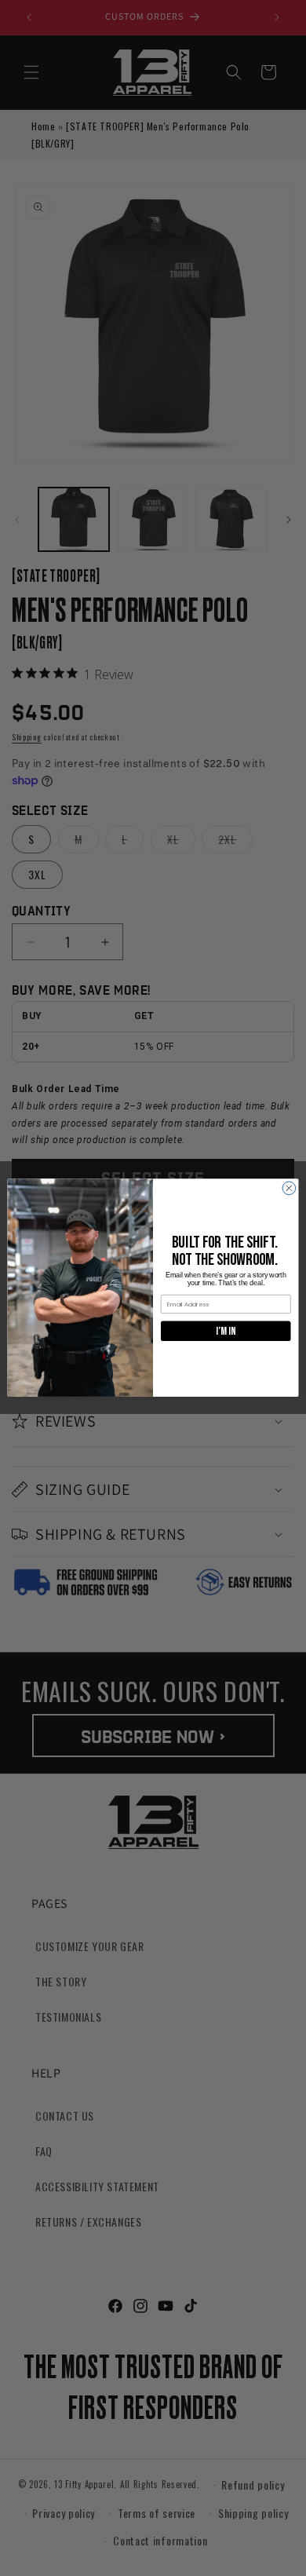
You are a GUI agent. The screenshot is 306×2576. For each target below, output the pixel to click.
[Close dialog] (289, 1188)
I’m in (226, 1331)
